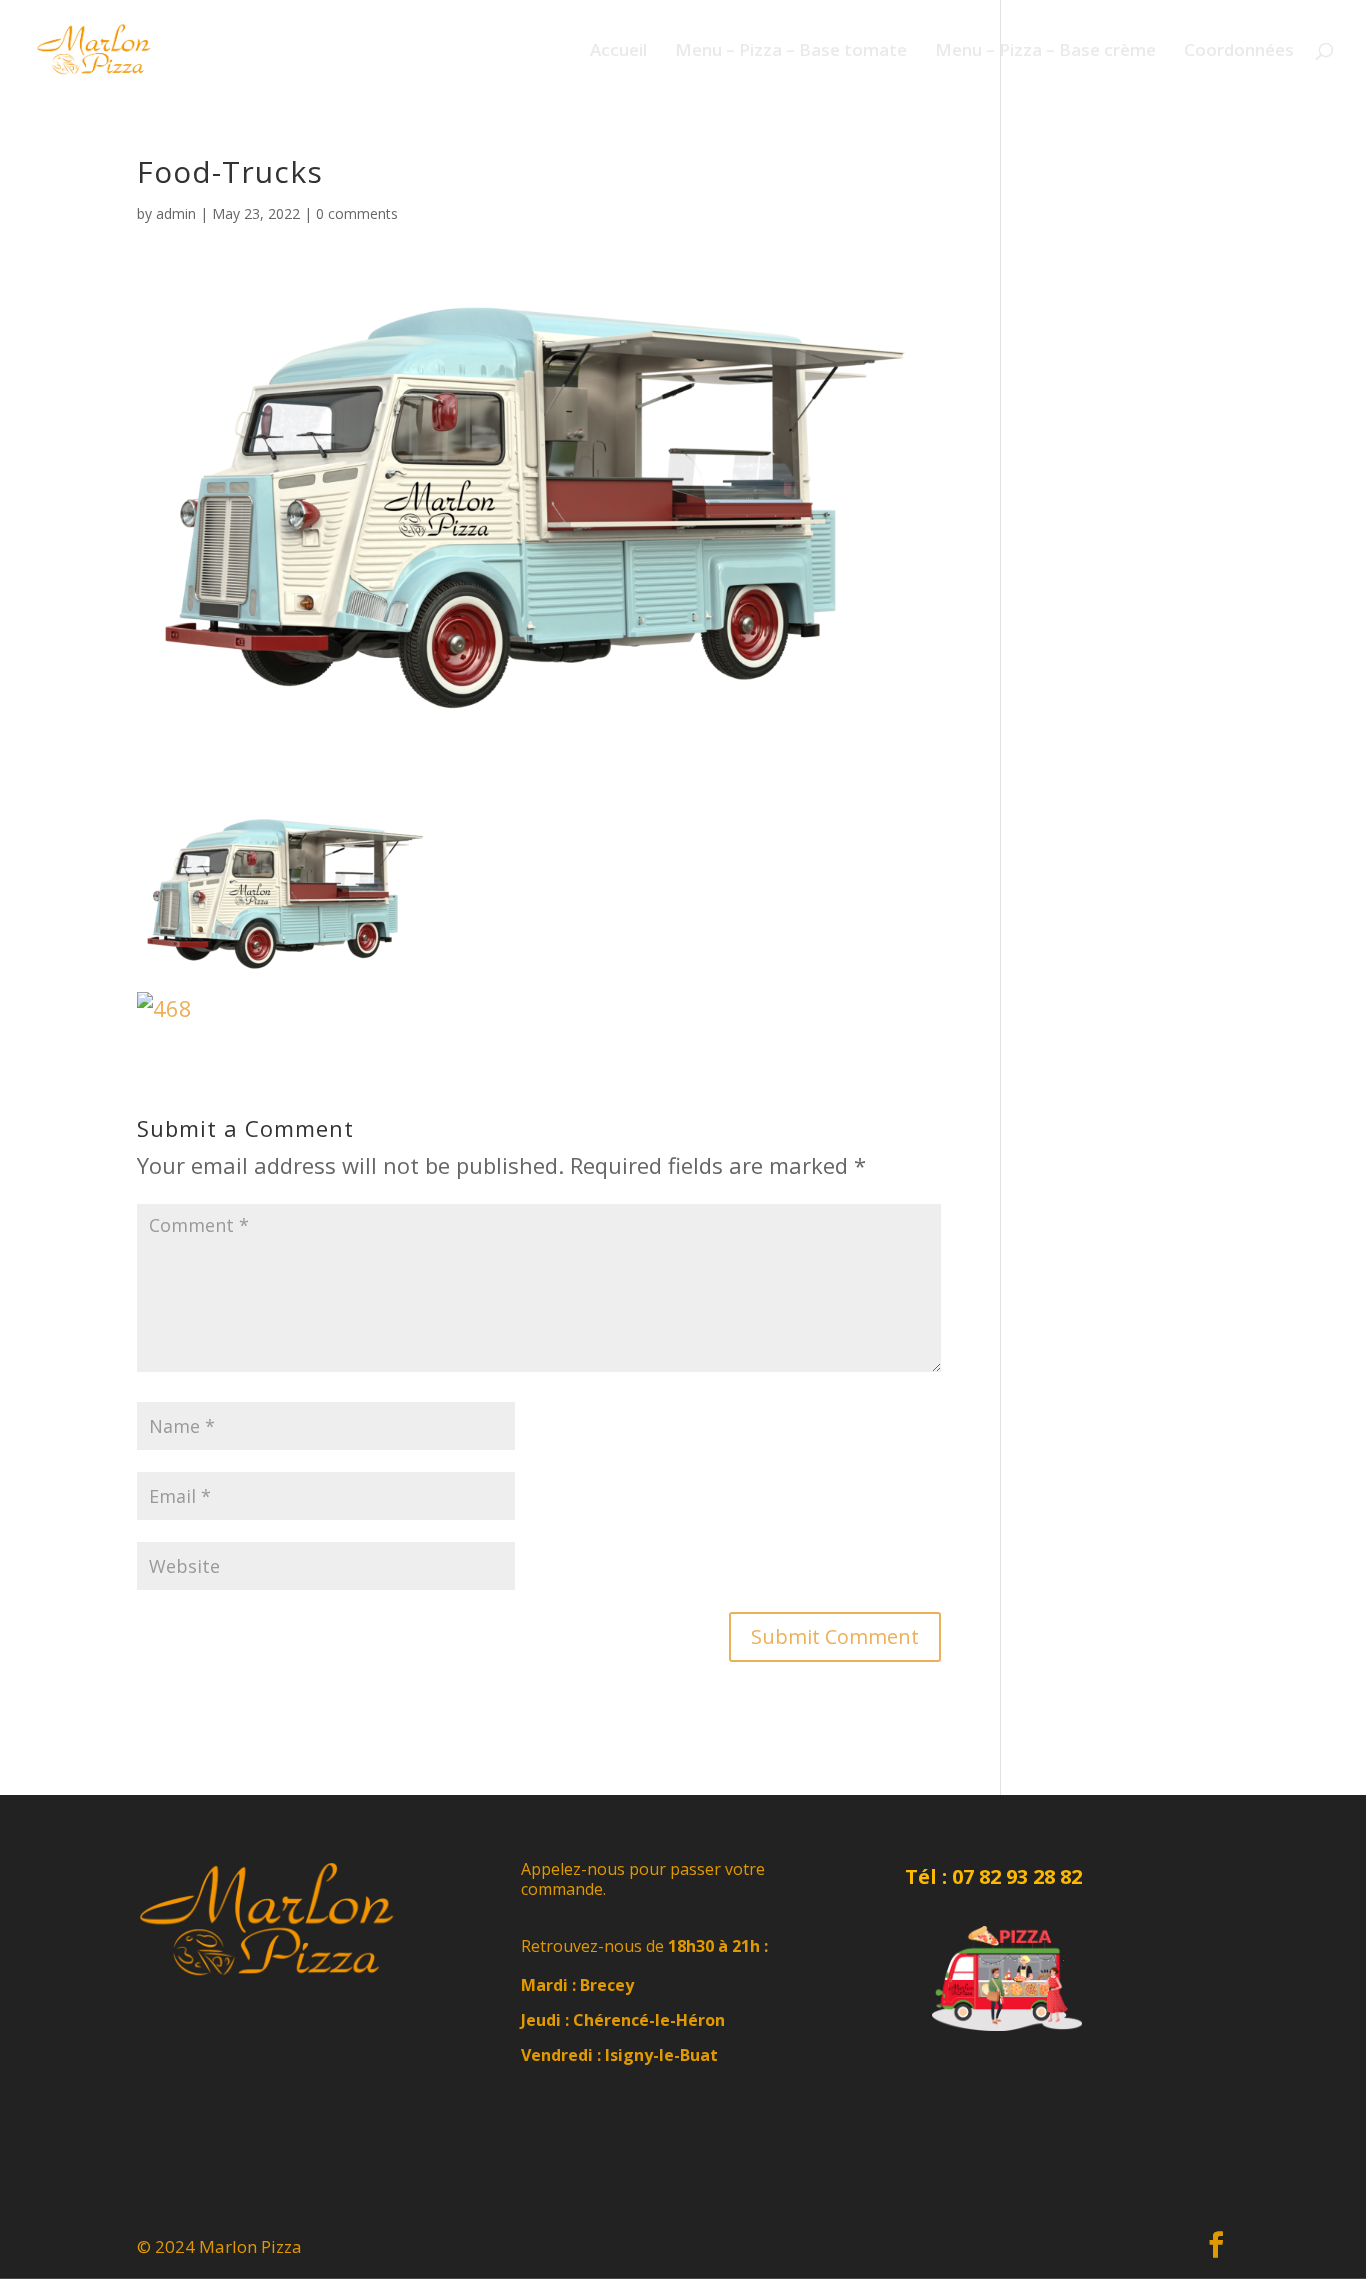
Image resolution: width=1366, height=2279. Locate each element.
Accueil (618, 52)
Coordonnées (1239, 52)
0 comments (357, 213)
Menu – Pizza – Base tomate (791, 52)
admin (176, 213)
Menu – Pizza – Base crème (1045, 52)
